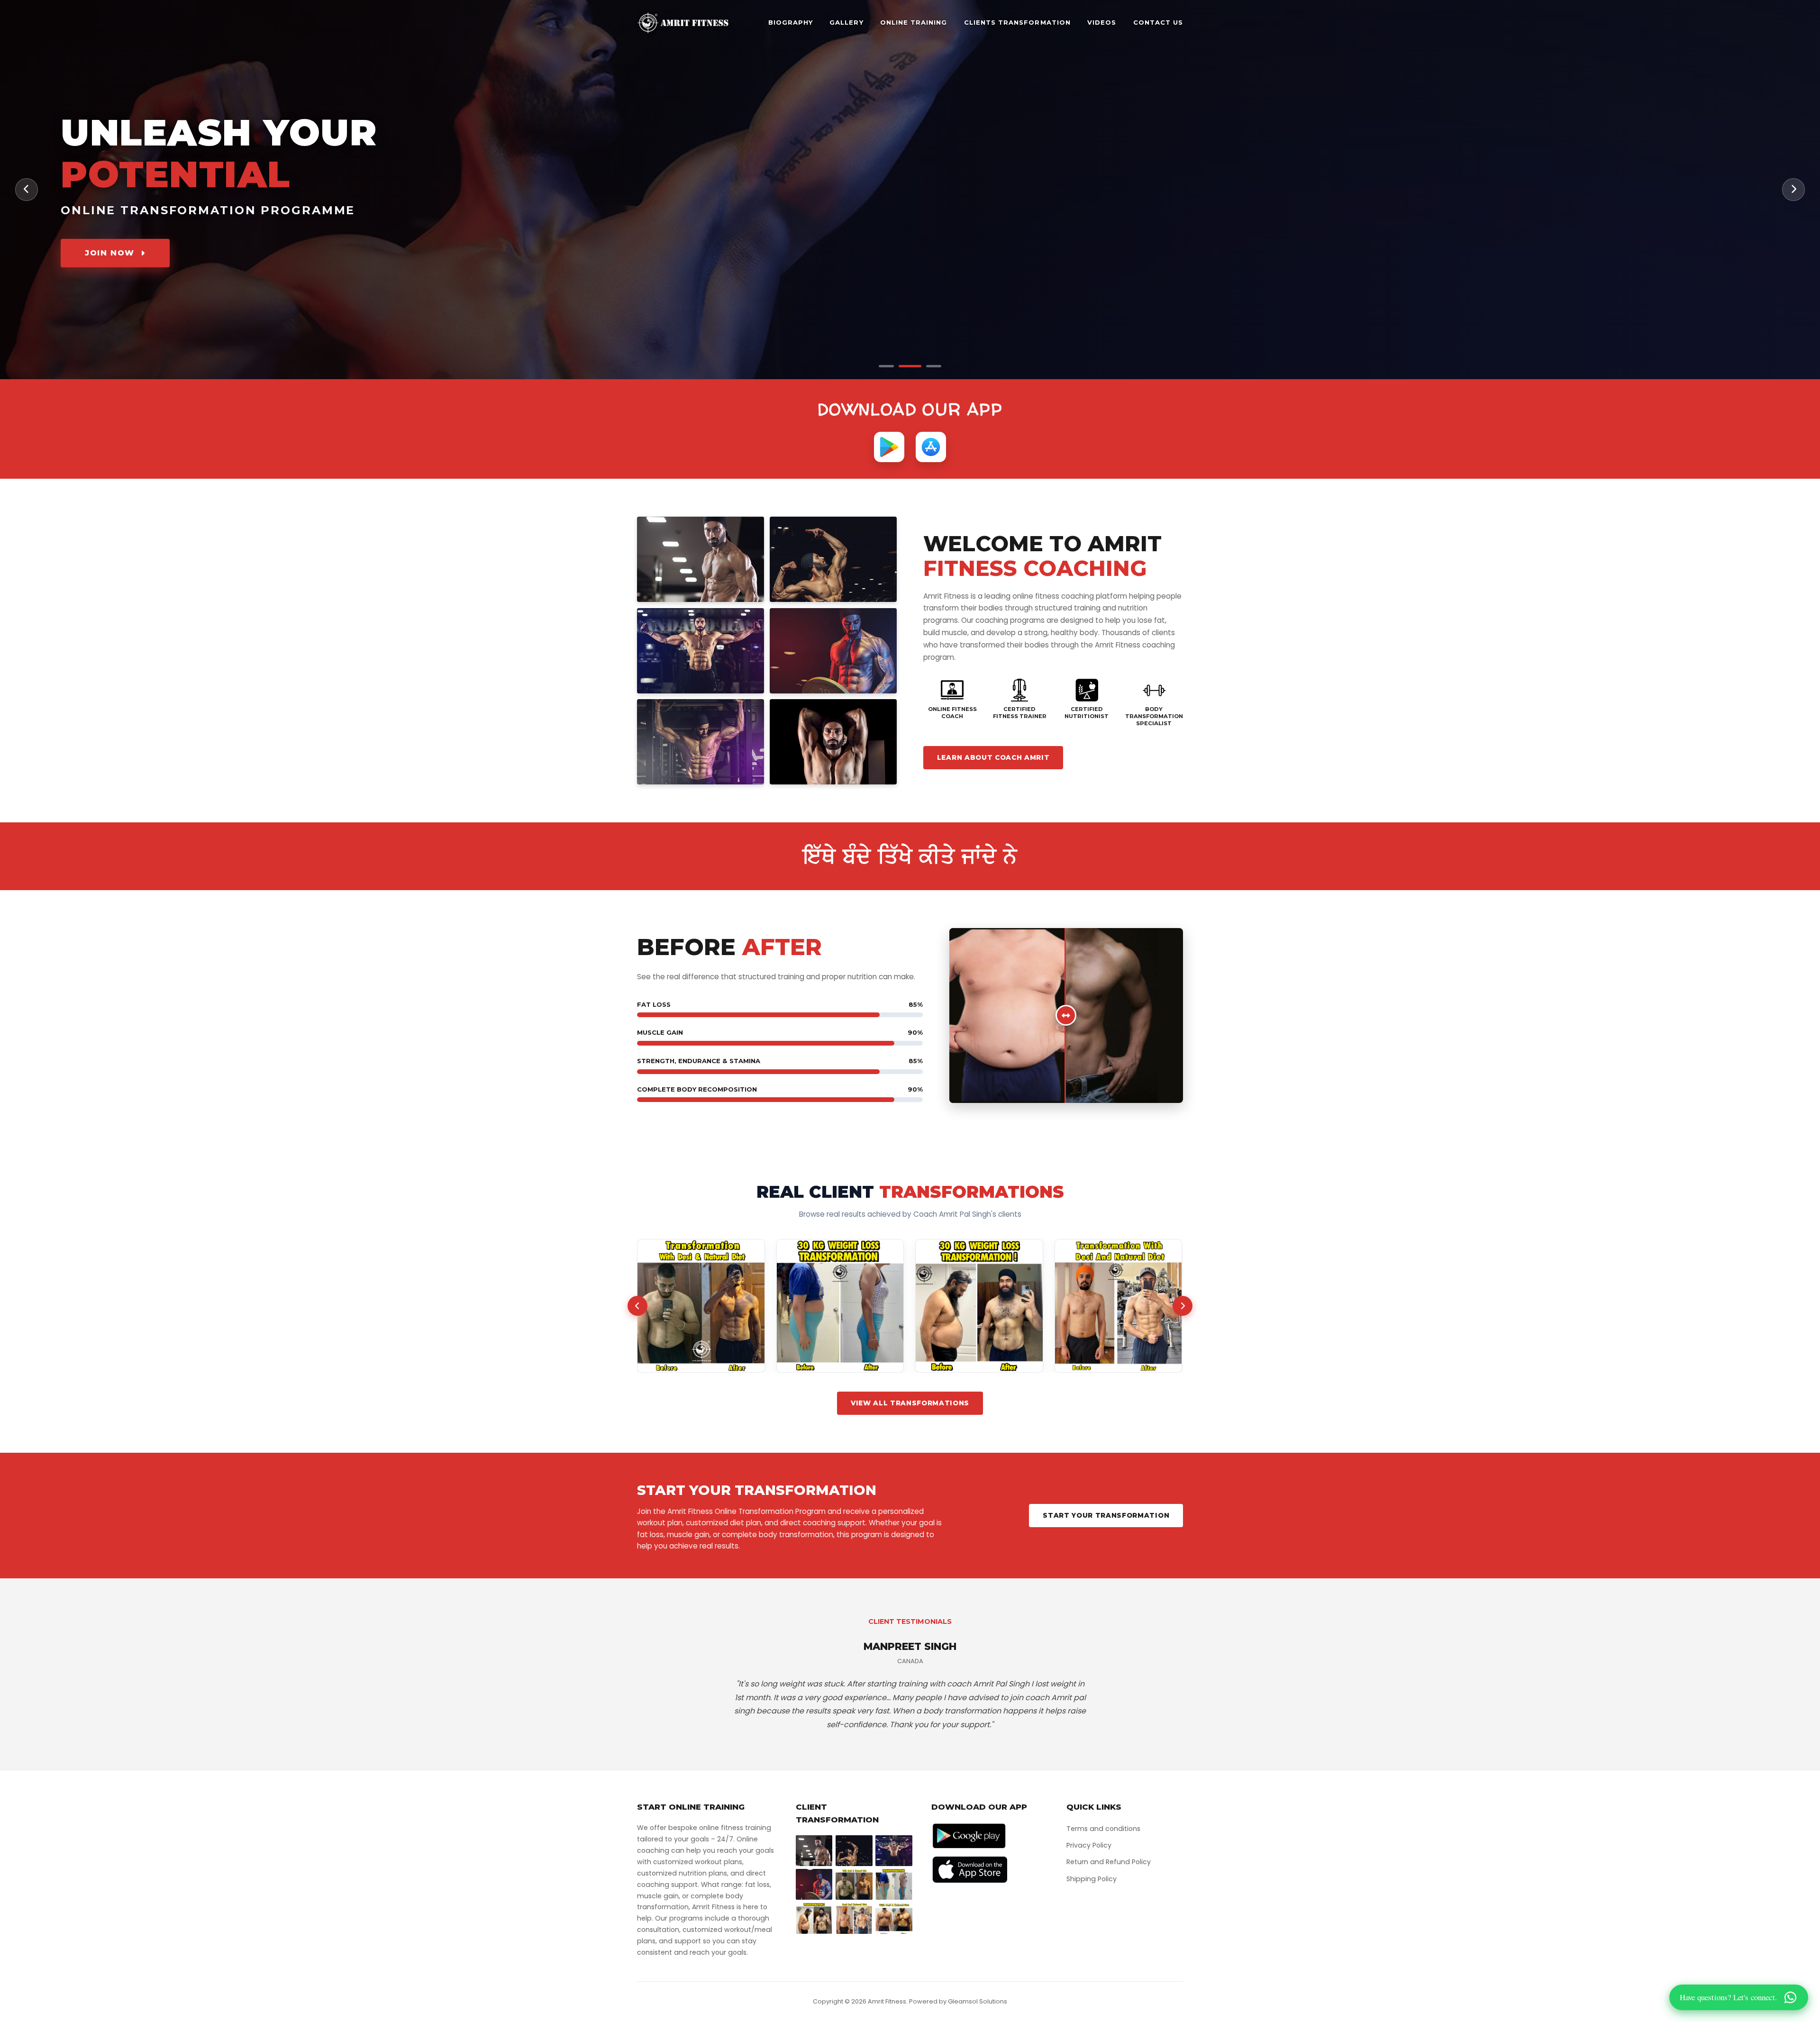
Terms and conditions (1103, 1829)
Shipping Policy (1092, 1879)
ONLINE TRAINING (914, 23)
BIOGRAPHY (791, 23)
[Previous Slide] (27, 190)
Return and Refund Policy (1109, 1862)
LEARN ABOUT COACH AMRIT (993, 757)
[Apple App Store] (931, 447)
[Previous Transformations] (637, 1306)
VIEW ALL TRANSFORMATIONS (910, 1403)
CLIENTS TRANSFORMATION (1017, 23)
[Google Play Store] (889, 447)
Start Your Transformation (1106, 1515)
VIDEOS (1102, 23)
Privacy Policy (1089, 1845)
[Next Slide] (1793, 190)
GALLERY (846, 23)
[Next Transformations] (1183, 1306)
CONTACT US (1158, 23)
